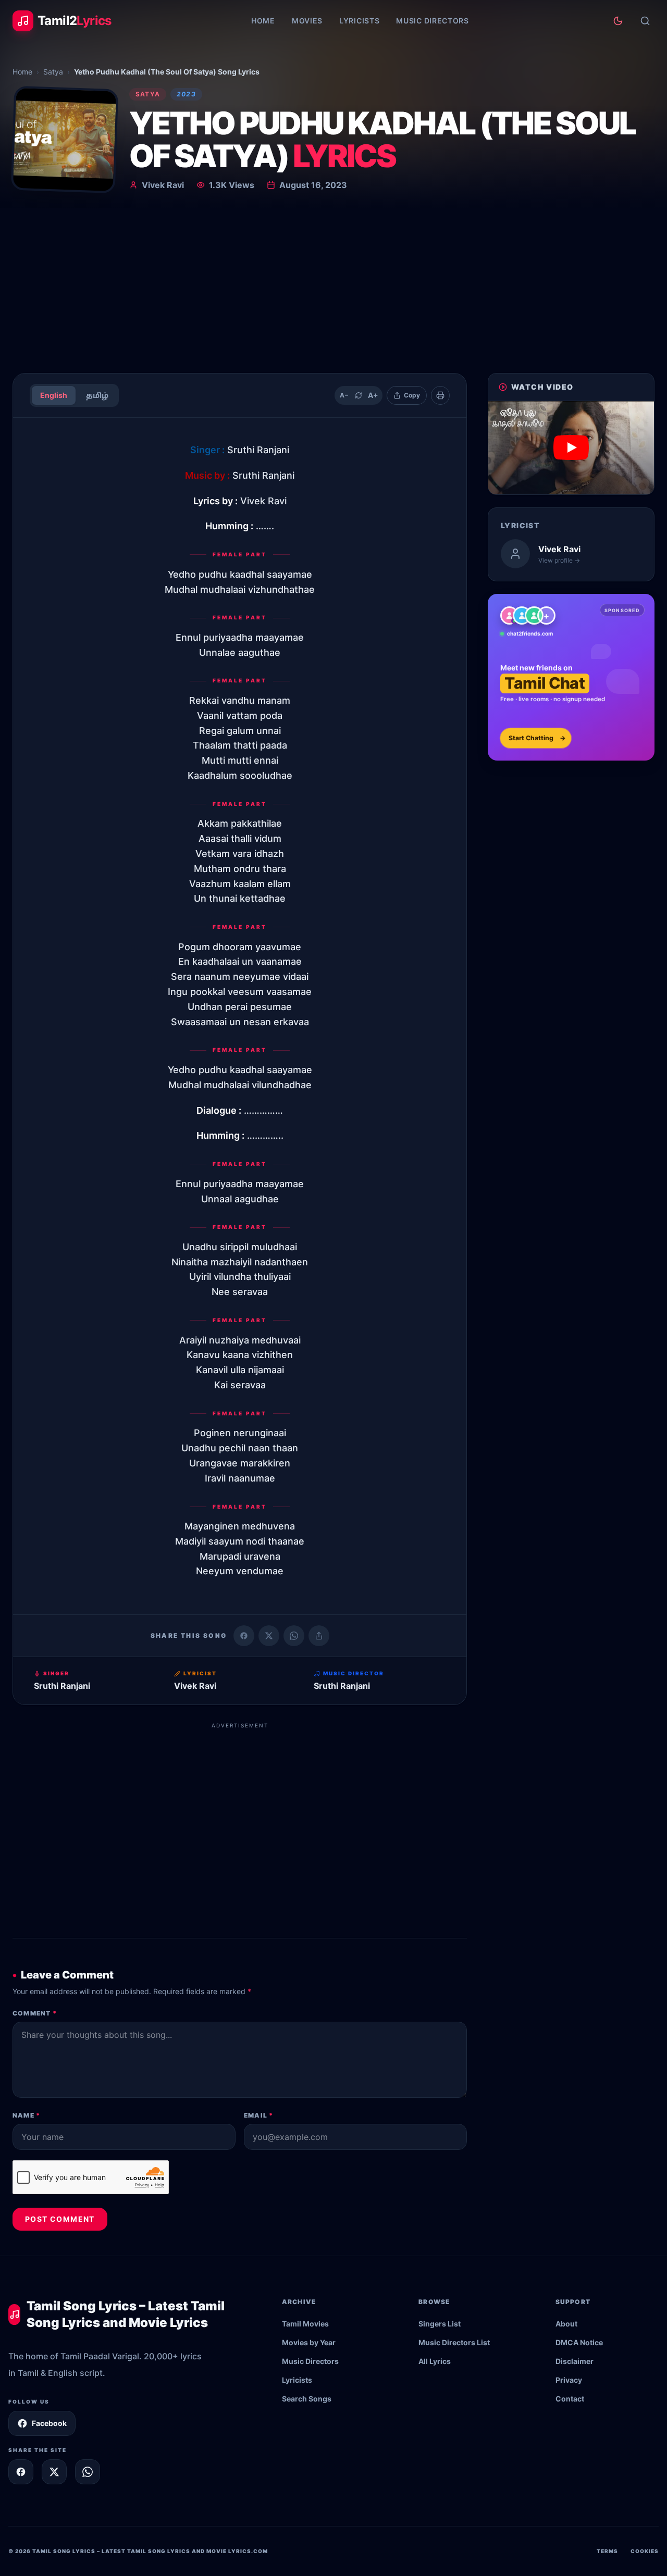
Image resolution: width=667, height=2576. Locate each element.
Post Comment (60, 2219)
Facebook (49, 2423)
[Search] (645, 21)
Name (26, 2115)
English (54, 395)
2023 (186, 94)
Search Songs (307, 2399)
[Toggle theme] (618, 21)
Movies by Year (309, 2342)
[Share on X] (54, 2472)
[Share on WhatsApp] (294, 1636)
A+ (373, 395)
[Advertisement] (333, 287)
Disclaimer (575, 2361)
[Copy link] (319, 1636)
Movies (307, 21)
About (566, 2324)
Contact (570, 2399)
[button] (571, 448)
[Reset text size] (359, 395)
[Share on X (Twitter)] (269, 1636)
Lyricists (359, 21)
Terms (607, 2551)
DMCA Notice (579, 2342)
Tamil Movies (305, 2324)
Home (263, 21)
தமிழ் (97, 395)
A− (344, 395)
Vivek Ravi (163, 185)
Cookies (645, 2551)
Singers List (440, 2324)
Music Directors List (454, 2342)
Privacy (569, 2380)
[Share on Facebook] (244, 1636)
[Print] (440, 395)
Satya (53, 72)
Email (258, 2115)
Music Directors (433, 21)
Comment (35, 2013)
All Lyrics (435, 2361)
